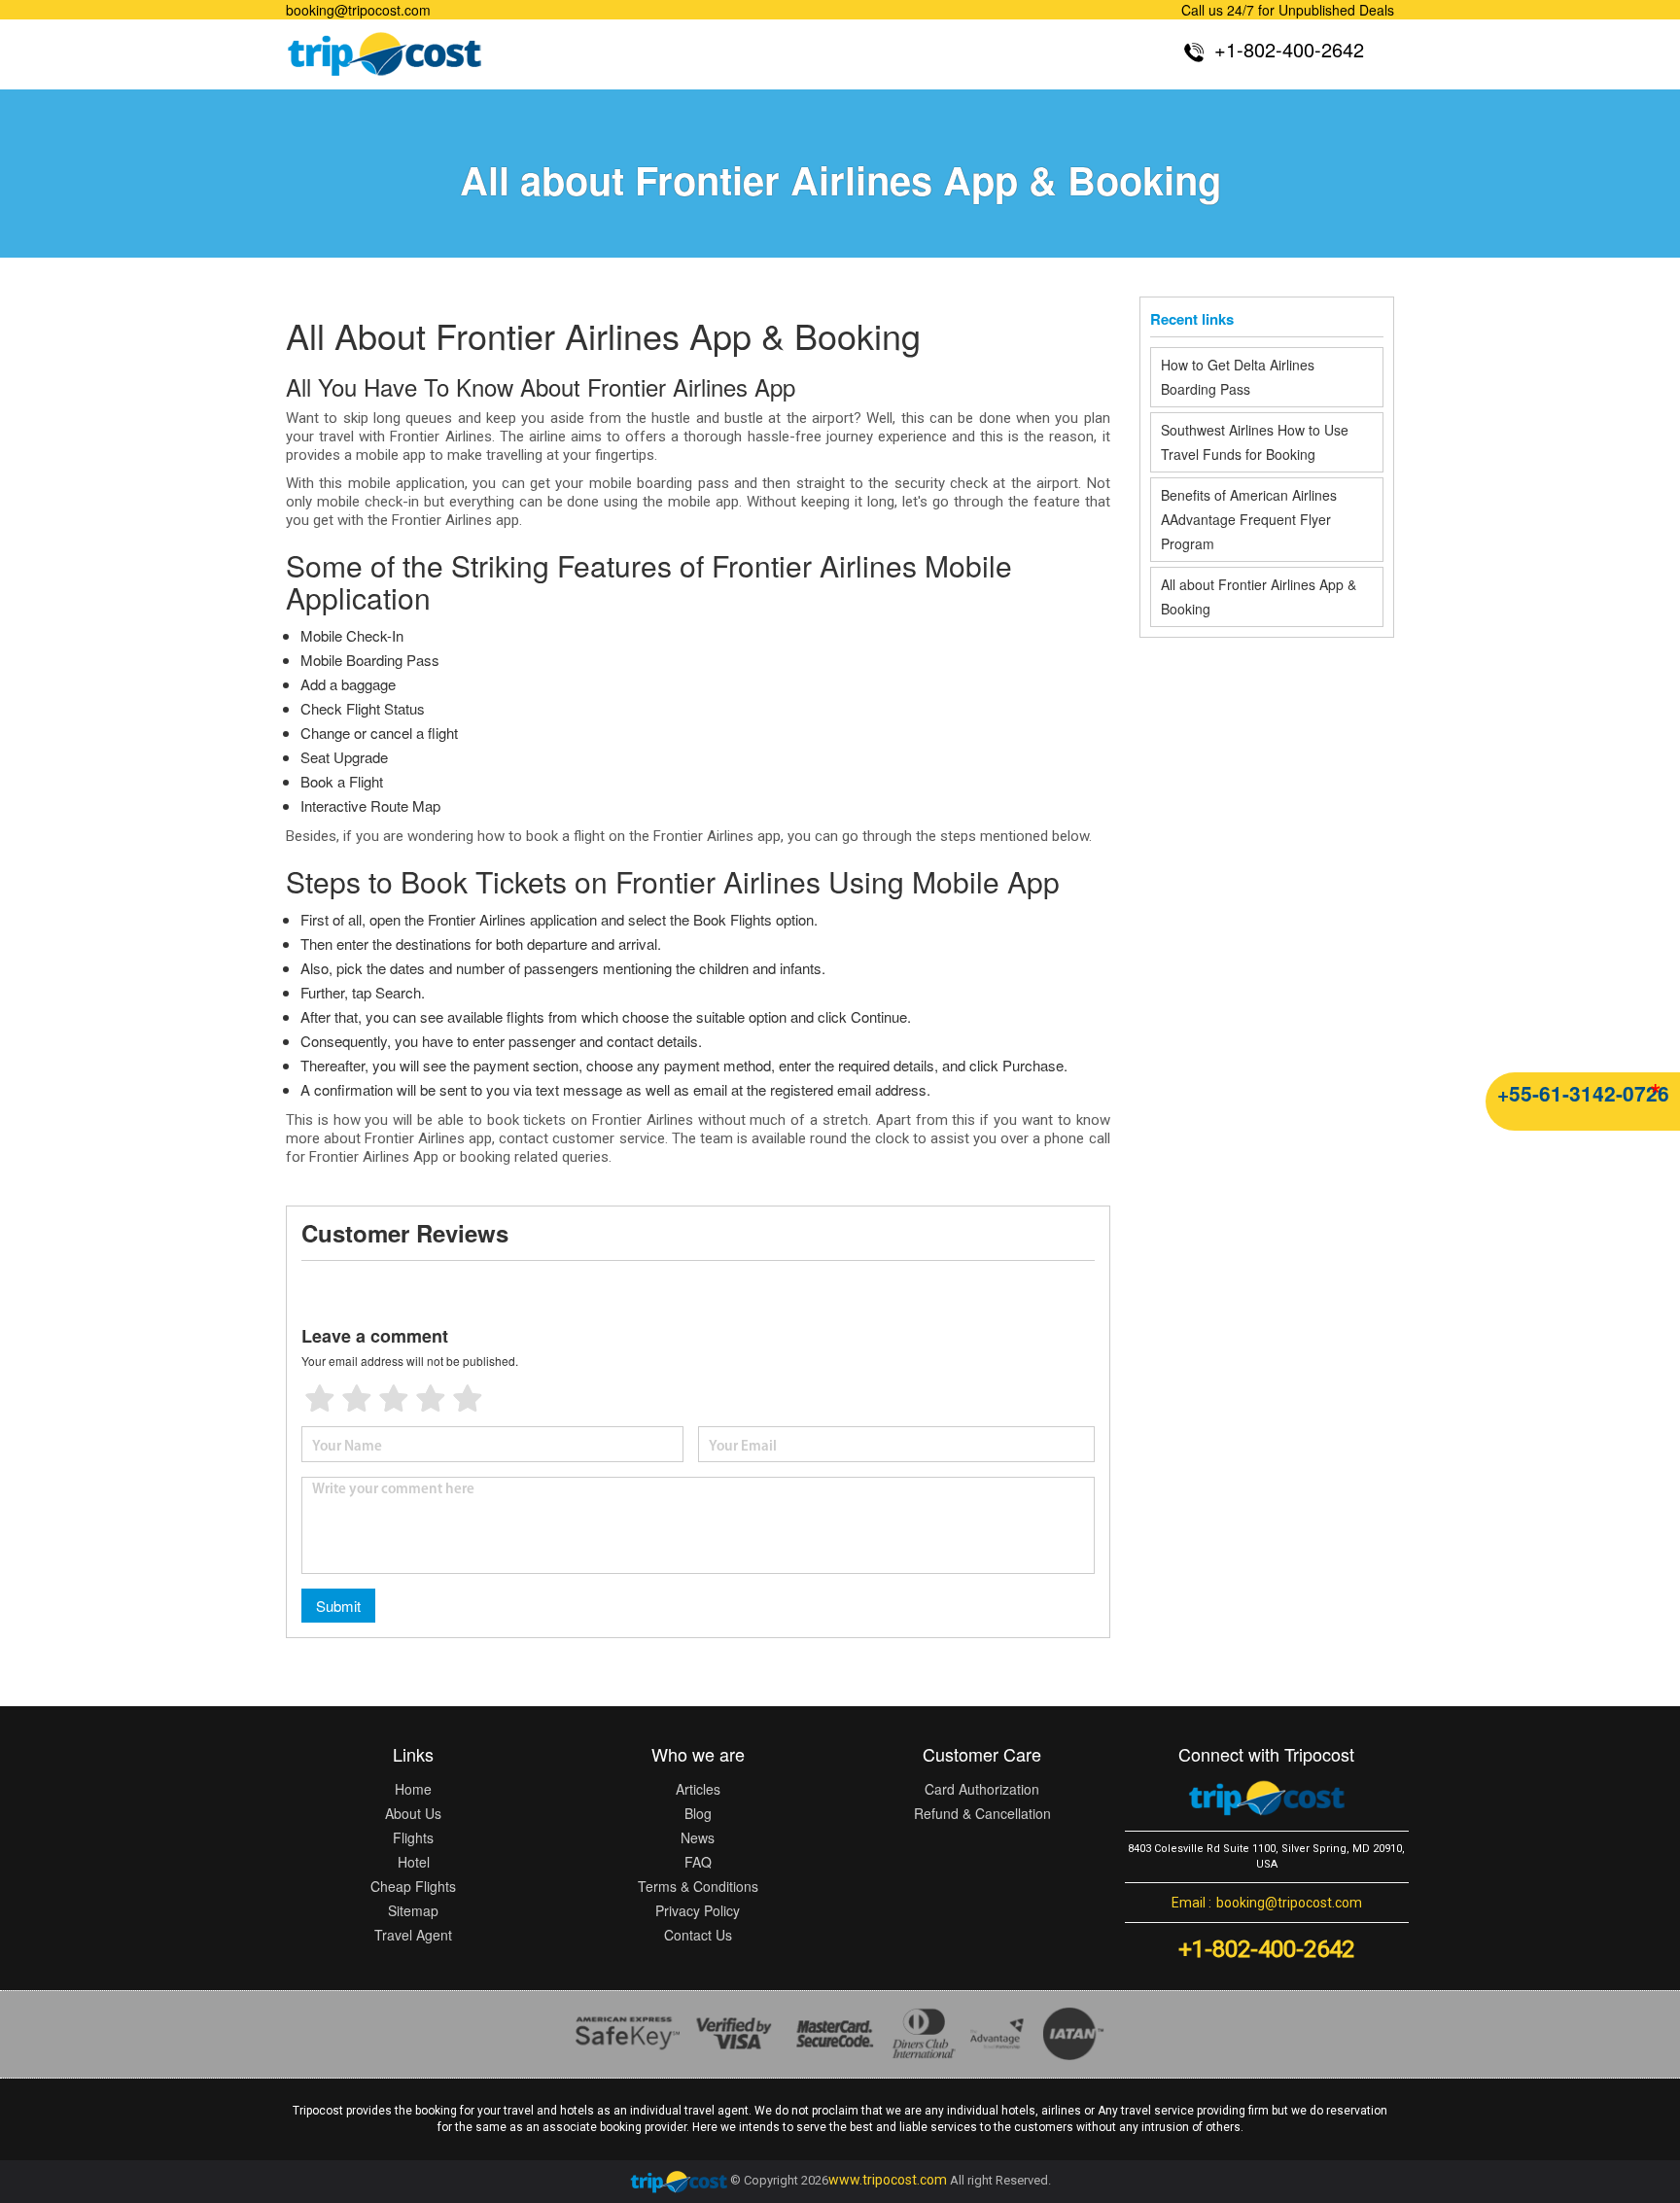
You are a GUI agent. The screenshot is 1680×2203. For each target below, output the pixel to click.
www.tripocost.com (888, 2181)
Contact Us (698, 1935)
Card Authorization (982, 1789)
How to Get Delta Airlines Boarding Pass (1238, 377)
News (698, 1837)
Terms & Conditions (698, 1886)
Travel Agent (413, 1935)
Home (413, 1789)
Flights (413, 1837)
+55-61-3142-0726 (1583, 1093)
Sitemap (413, 1910)
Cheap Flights (413, 1886)
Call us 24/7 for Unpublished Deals (1288, 10)
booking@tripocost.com (358, 10)
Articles (698, 1789)
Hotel (414, 1862)
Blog (698, 1813)
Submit (338, 1606)
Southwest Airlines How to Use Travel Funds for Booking (1255, 442)
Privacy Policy (698, 1910)
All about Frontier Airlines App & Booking (1259, 596)
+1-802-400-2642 (1266, 1949)
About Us (413, 1813)
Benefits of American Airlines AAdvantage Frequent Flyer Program (1249, 519)
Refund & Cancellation (982, 1813)
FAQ (698, 1862)
